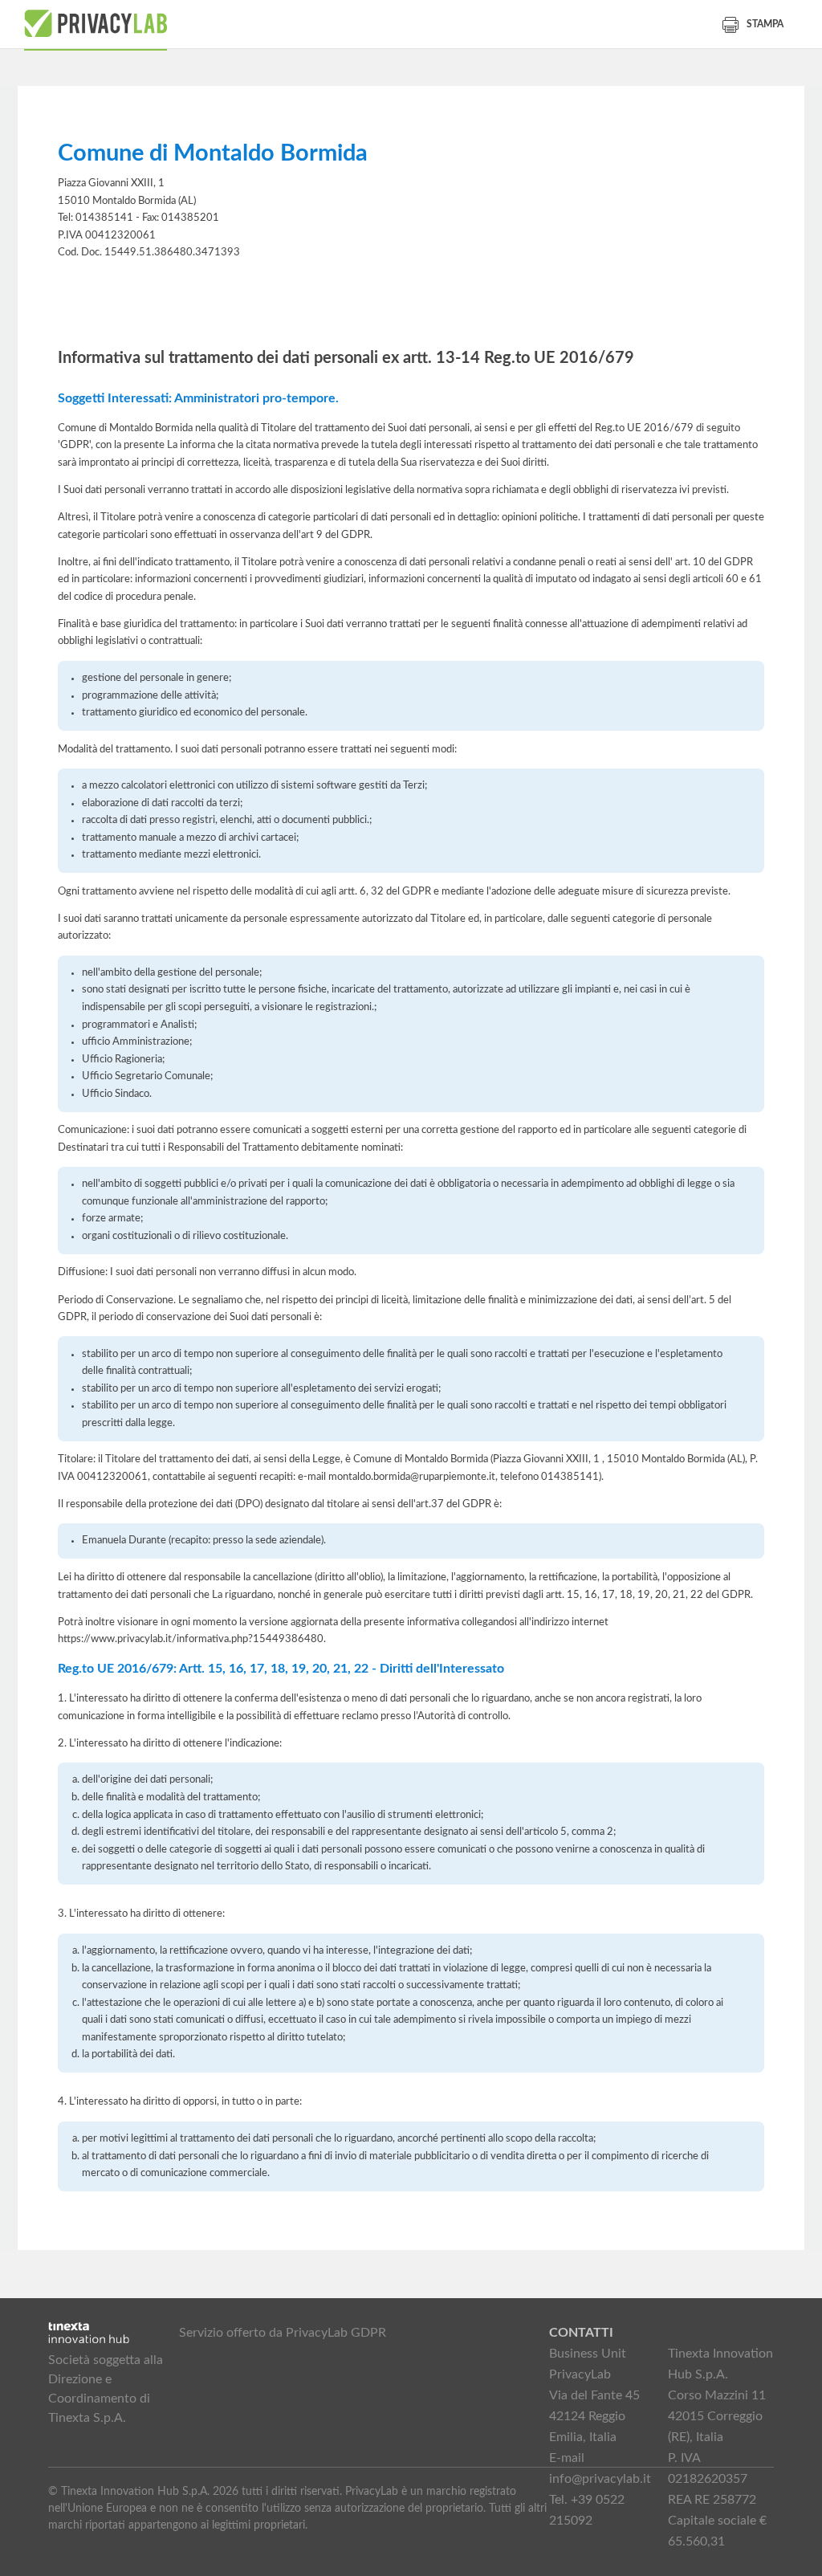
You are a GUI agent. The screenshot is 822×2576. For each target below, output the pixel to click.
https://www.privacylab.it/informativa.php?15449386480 (191, 1639)
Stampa (765, 24)
